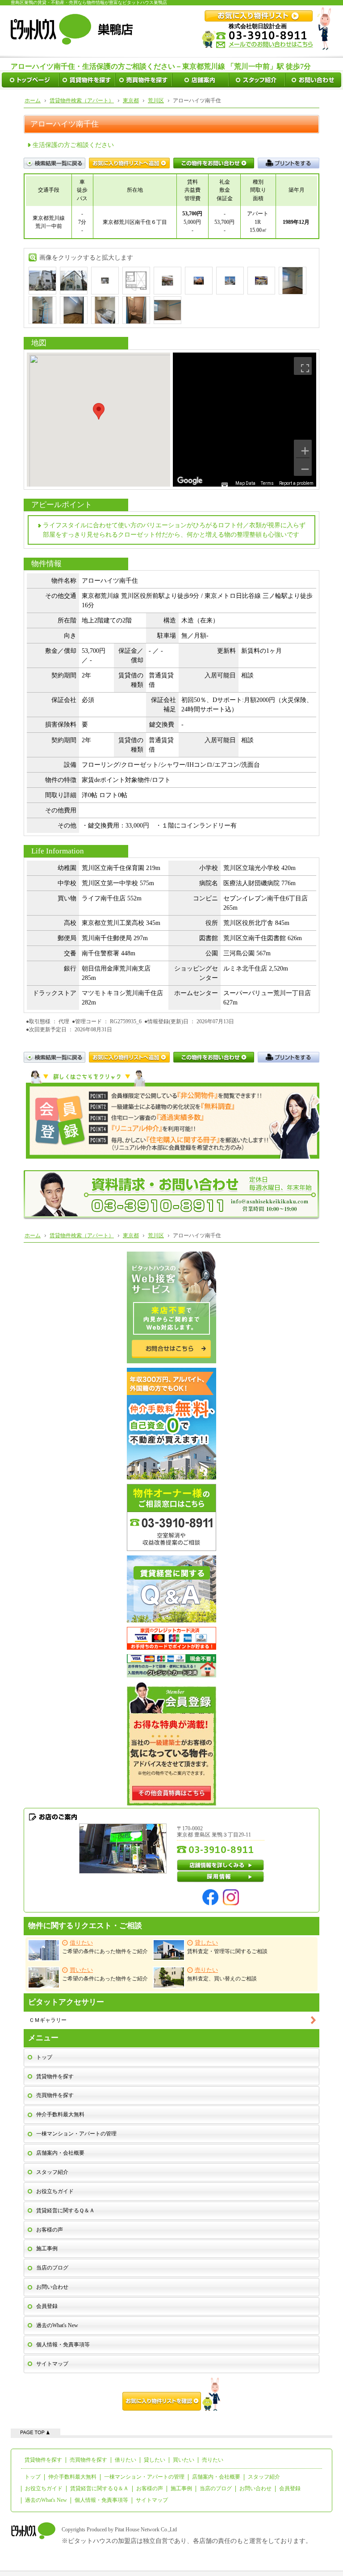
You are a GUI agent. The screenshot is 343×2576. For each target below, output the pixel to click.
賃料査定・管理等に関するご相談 (227, 1947)
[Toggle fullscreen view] (303, 366)
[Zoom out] (303, 467)
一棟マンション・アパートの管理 (76, 2134)
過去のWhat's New (57, 2325)
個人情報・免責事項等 (63, 2345)
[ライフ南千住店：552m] (199, 280)
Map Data (245, 483)
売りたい (213, 2460)
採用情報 (221, 1877)
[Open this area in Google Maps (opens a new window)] (190, 481)
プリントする (289, 163)
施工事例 (47, 2248)
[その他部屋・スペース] (42, 309)
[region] (245, 420)
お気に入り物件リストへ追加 (129, 163)
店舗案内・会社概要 (60, 2153)
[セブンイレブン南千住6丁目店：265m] (167, 280)
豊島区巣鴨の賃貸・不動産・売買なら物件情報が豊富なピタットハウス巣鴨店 (89, 2)
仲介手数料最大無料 (60, 2114)
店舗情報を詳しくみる (221, 1865)
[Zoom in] (303, 449)
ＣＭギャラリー (48, 2020)
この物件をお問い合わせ (214, 163)
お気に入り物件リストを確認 (171, 2394)
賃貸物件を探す (55, 2076)
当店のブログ (52, 2268)
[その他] (74, 309)
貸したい (155, 2460)
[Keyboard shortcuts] (225, 485)
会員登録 (47, 2306)
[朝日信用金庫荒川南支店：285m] (230, 280)
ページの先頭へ (36, 2432)
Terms (267, 483)
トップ (44, 2057)
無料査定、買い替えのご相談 (222, 1974)
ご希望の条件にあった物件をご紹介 (105, 1947)
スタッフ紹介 (52, 2172)
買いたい (184, 2460)
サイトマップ (52, 2364)
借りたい (125, 2460)
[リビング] (293, 280)
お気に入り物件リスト (129, 1057)
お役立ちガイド (55, 2191)
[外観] (42, 280)
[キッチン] (105, 309)
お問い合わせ (52, 2287)
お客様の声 (50, 2230)
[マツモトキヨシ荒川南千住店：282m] (261, 280)
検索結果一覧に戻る (54, 163)
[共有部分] (105, 280)
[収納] (167, 309)
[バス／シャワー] (136, 309)
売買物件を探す (55, 2095)
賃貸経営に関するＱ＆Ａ (65, 2210)
